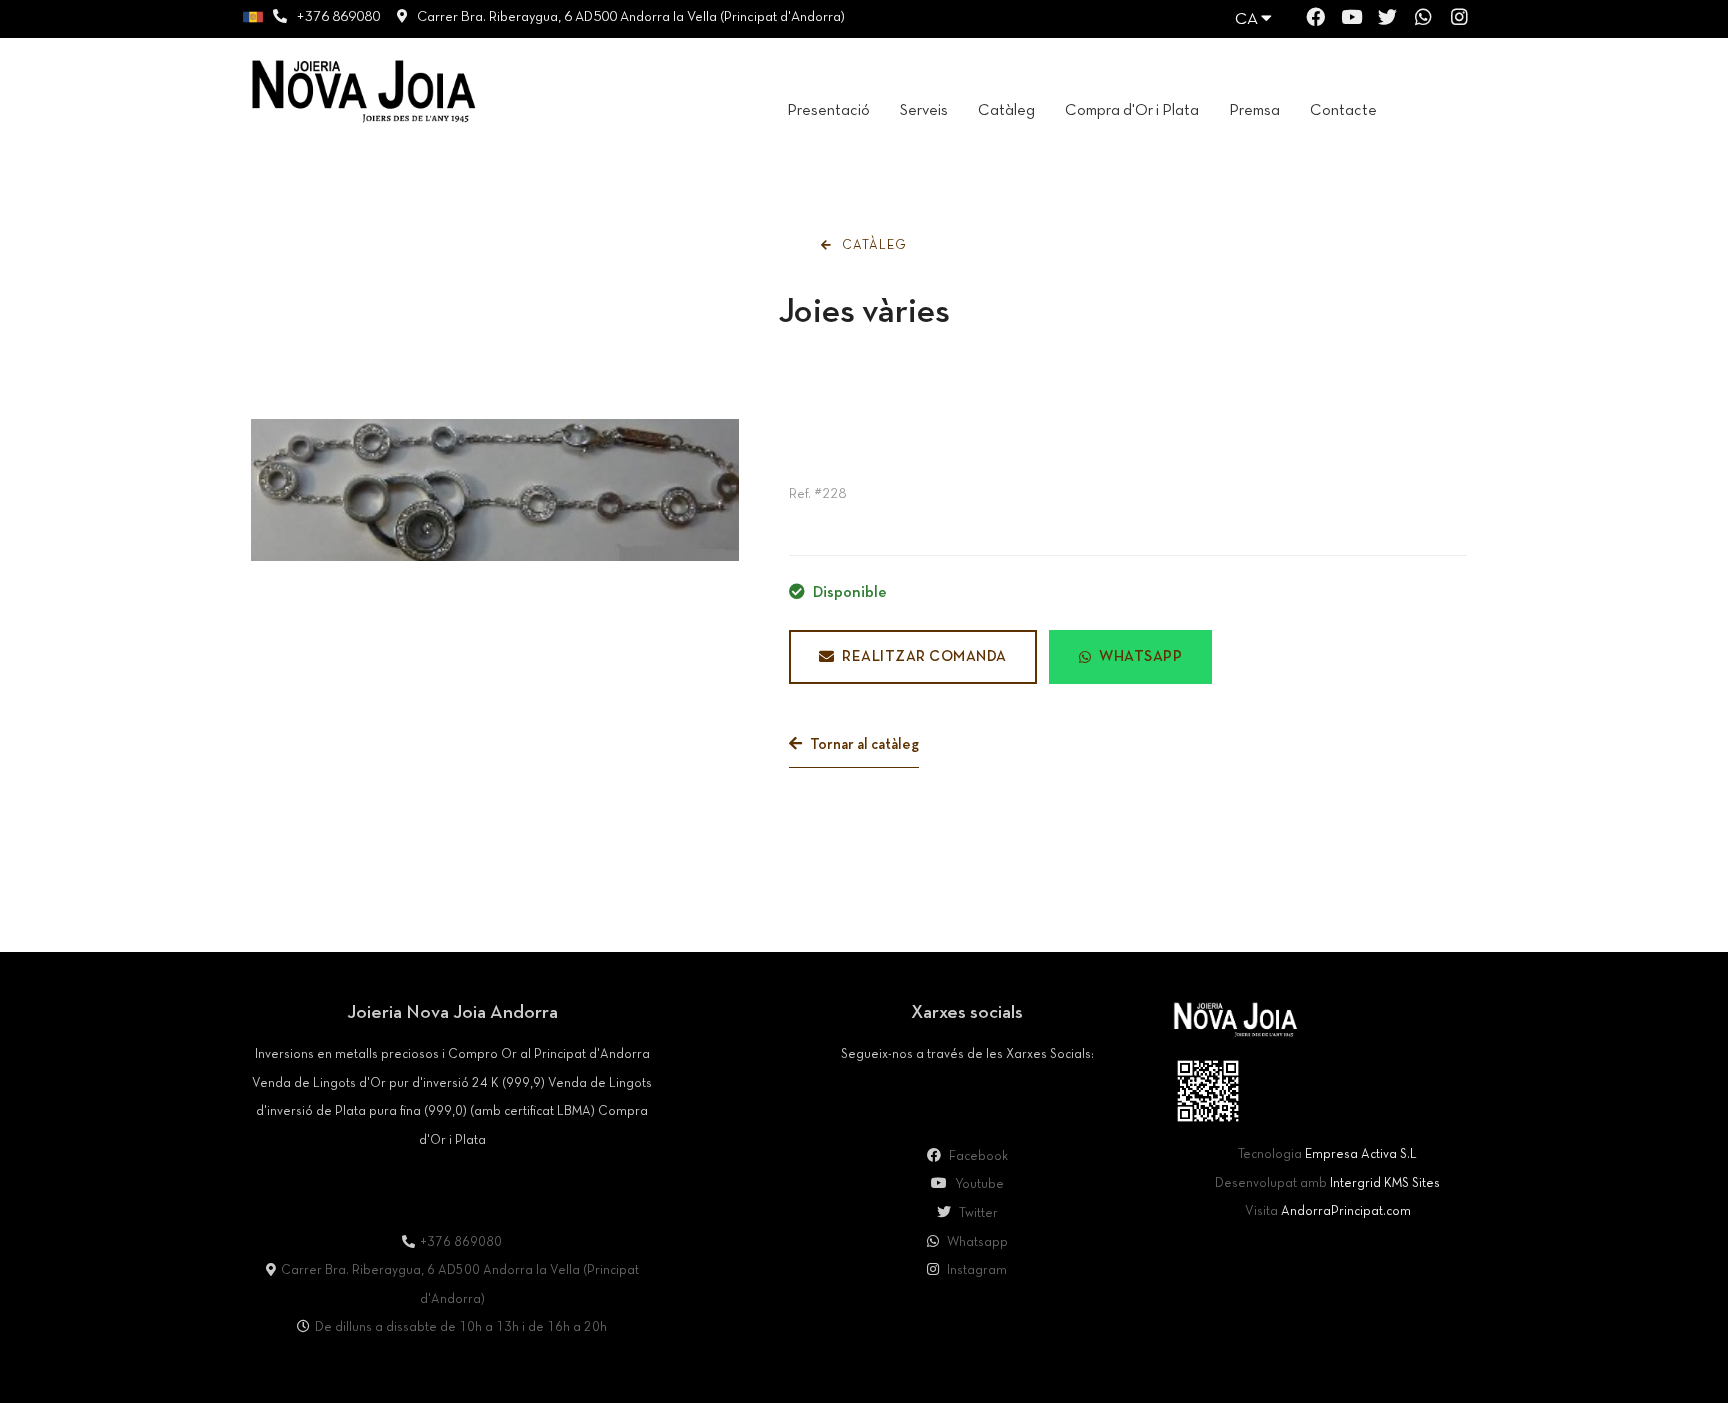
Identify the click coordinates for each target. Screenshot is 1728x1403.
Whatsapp (976, 1243)
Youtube (978, 1185)
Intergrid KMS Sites (1385, 1184)
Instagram (975, 1271)
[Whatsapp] (1423, 20)
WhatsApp (1140, 657)
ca (1248, 19)
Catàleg (872, 246)
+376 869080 (338, 17)
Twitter (977, 1214)
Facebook (977, 1157)
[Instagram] (1459, 20)
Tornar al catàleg (863, 745)
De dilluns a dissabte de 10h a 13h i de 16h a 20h (461, 1328)
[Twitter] (1387, 20)
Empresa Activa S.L (1361, 1155)
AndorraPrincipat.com (1346, 1212)
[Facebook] (1315, 20)
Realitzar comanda (924, 657)
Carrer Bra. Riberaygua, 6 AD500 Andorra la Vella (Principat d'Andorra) (631, 17)
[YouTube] (1351, 20)
